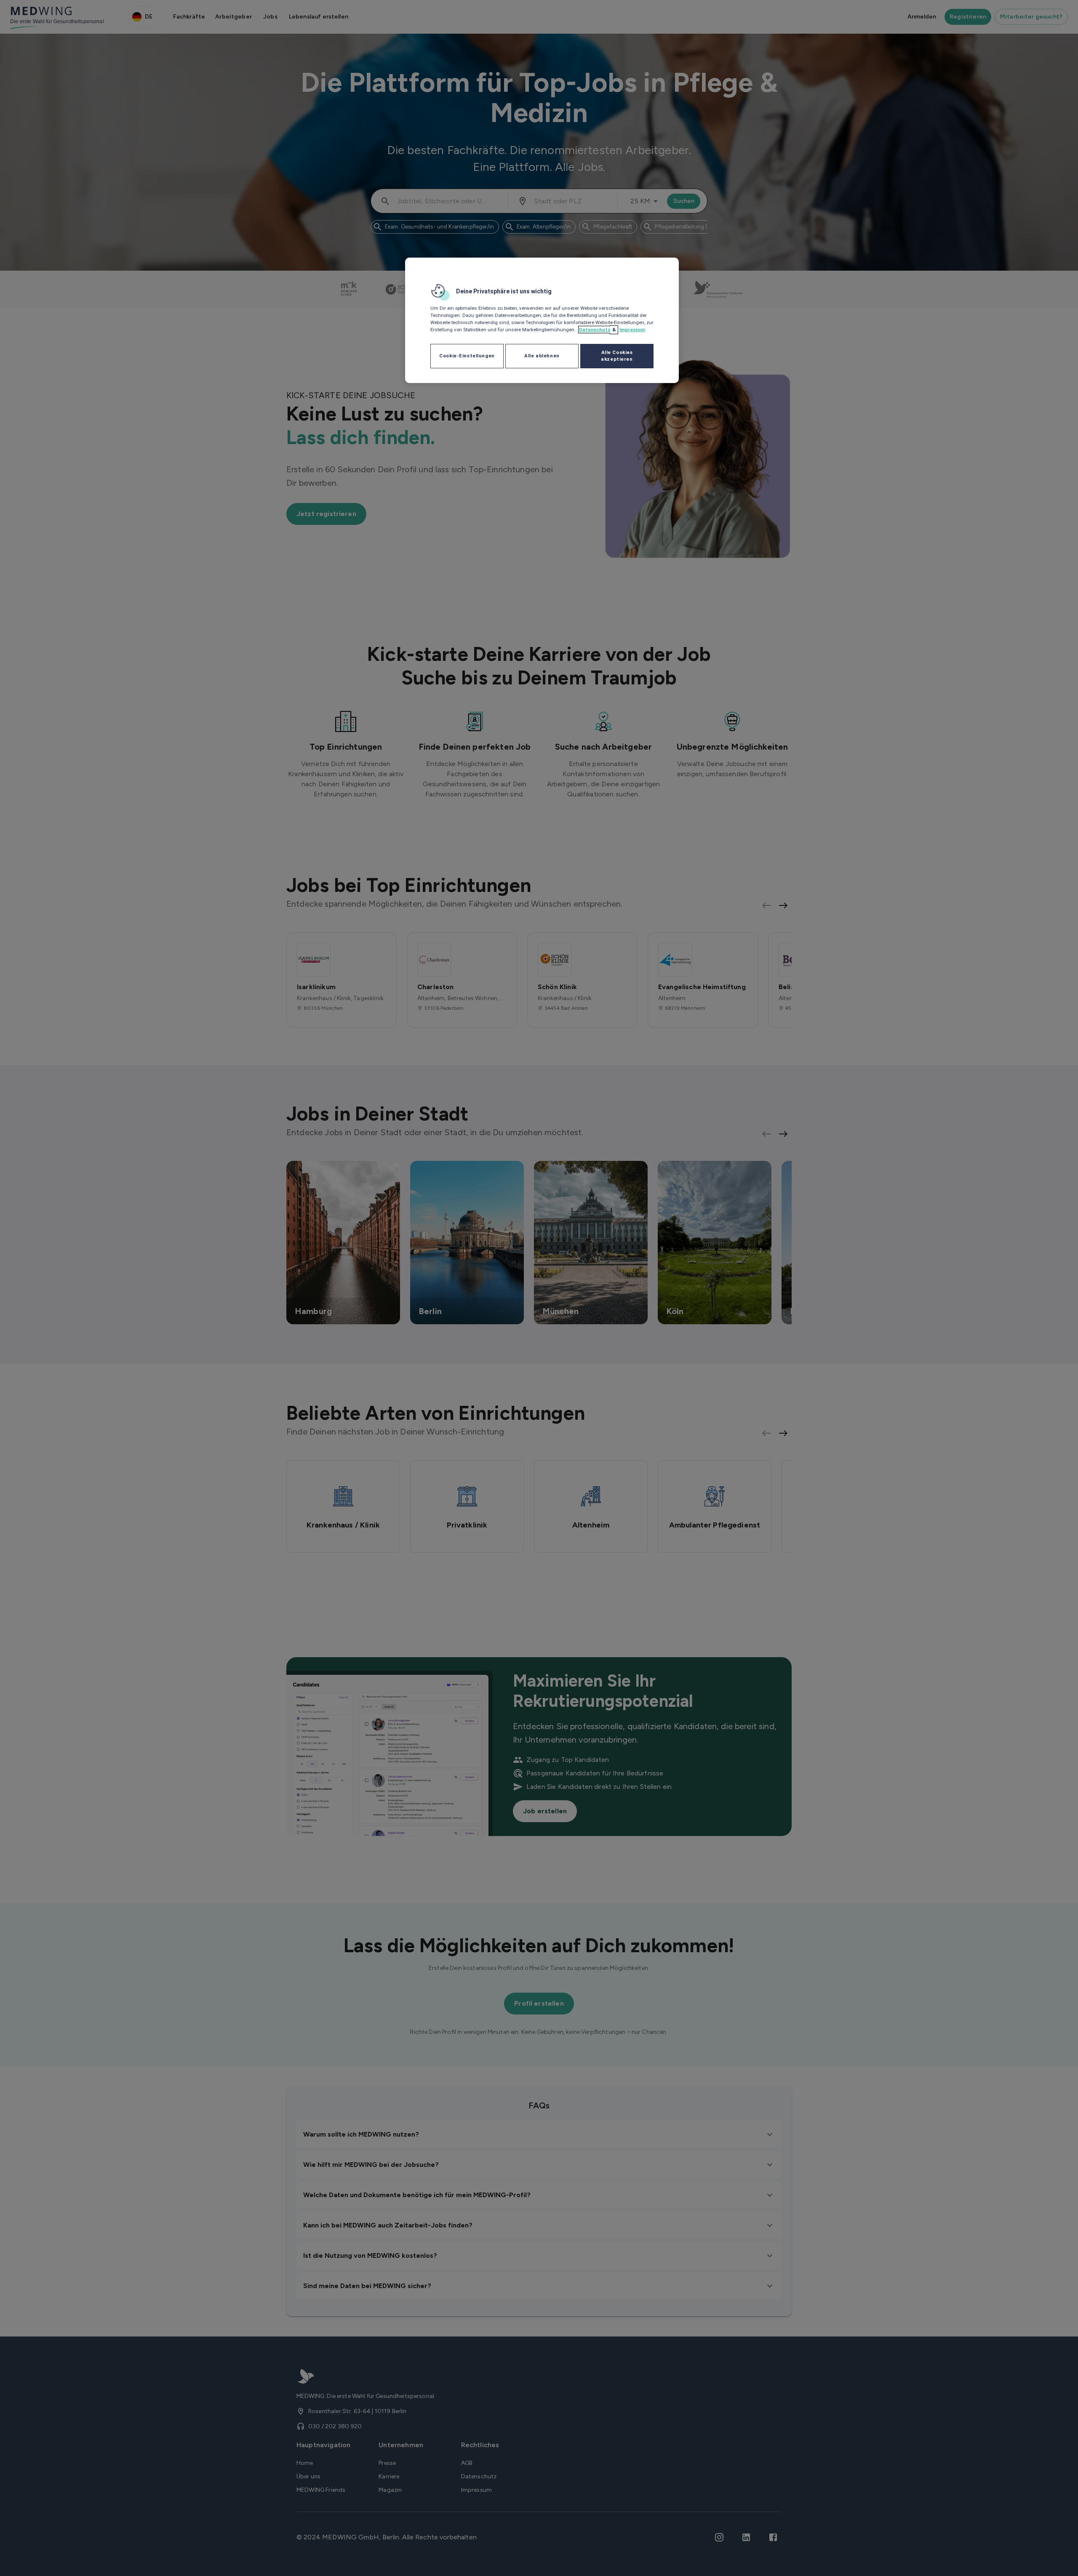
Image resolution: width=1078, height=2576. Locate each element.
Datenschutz (595, 330)
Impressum (632, 330)
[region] (542, 320)
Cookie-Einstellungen (467, 356)
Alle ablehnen (542, 356)
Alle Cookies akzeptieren (617, 356)
